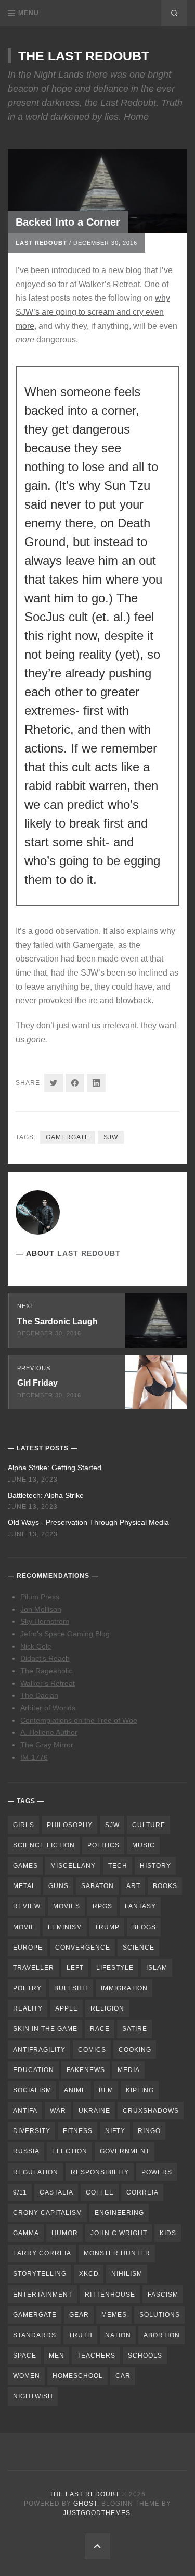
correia (142, 2192)
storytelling (40, 2274)
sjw (111, 1137)
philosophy (70, 1825)
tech (118, 1866)
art (133, 1886)
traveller (34, 1968)
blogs (144, 1927)
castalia (56, 2192)
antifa (25, 2111)
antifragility (39, 2050)
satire (135, 2029)
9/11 (20, 2192)
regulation (36, 2172)
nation (118, 2335)
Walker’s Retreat (48, 1683)
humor (65, 2233)
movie (24, 1927)
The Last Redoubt (84, 56)
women (27, 2376)
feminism (65, 1927)
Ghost (85, 2504)
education (34, 2070)
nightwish (33, 2396)
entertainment (43, 2295)
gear (79, 2315)
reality (28, 2008)
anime (75, 2090)
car (123, 2376)
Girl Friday (37, 1383)
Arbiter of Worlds (48, 1708)
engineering (119, 2213)
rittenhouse (110, 2295)
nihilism (127, 2274)
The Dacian (39, 1695)
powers (157, 2172)
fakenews (86, 2070)
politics (103, 1845)
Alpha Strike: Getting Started (55, 1468)
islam (157, 1968)
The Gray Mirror (47, 1745)
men (57, 2356)
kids (168, 2233)
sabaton (97, 1886)
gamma (26, 2233)
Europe (28, 1948)
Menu (29, 13)
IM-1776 (34, 1757)
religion (107, 2008)
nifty (115, 2131)
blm (106, 2090)
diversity (32, 2131)
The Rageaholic (46, 1671)
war (58, 2111)
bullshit (71, 1988)
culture (149, 1825)
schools (145, 2356)
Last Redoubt (41, 243)
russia (26, 2151)
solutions (160, 2315)
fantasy (140, 1906)
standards (35, 2335)
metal (24, 1886)
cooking (135, 2050)
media (129, 2070)
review (27, 1906)
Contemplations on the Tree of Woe (79, 1720)
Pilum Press (40, 1597)
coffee (100, 2192)
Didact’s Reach (45, 1658)
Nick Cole (36, 1646)
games (25, 1866)
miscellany (73, 1866)
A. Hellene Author (49, 1732)
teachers (96, 2356)
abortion (162, 2335)
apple (67, 2008)
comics (92, 2050)
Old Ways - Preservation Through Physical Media (88, 1522)
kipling (140, 2090)
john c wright (119, 2233)
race (100, 2029)
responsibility (100, 2172)
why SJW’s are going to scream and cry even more (93, 312)
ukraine (94, 2111)
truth (81, 2335)
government (125, 2151)
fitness (78, 2131)
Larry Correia (42, 2253)
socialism (32, 2090)
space (25, 2356)
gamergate (68, 1137)
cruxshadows (151, 2111)
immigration (124, 1988)
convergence (83, 1948)
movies (67, 1906)
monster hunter (117, 2253)
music (144, 1845)
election (70, 2151)
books (165, 1886)
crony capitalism (48, 2213)
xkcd (89, 2274)
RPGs (102, 1906)
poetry (27, 1988)
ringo (149, 2131)
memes (114, 2315)
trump (107, 1927)
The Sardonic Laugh (57, 1321)
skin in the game (45, 2029)
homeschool (78, 2376)
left (75, 1968)
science (139, 1948)
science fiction (44, 1845)
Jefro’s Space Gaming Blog (65, 1634)
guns (58, 1886)
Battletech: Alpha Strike (46, 1495)
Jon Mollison (41, 1609)
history (155, 1866)
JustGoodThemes (97, 2513)
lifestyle (115, 1968)
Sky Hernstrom (45, 1621)
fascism (163, 2295)
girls (24, 1825)
